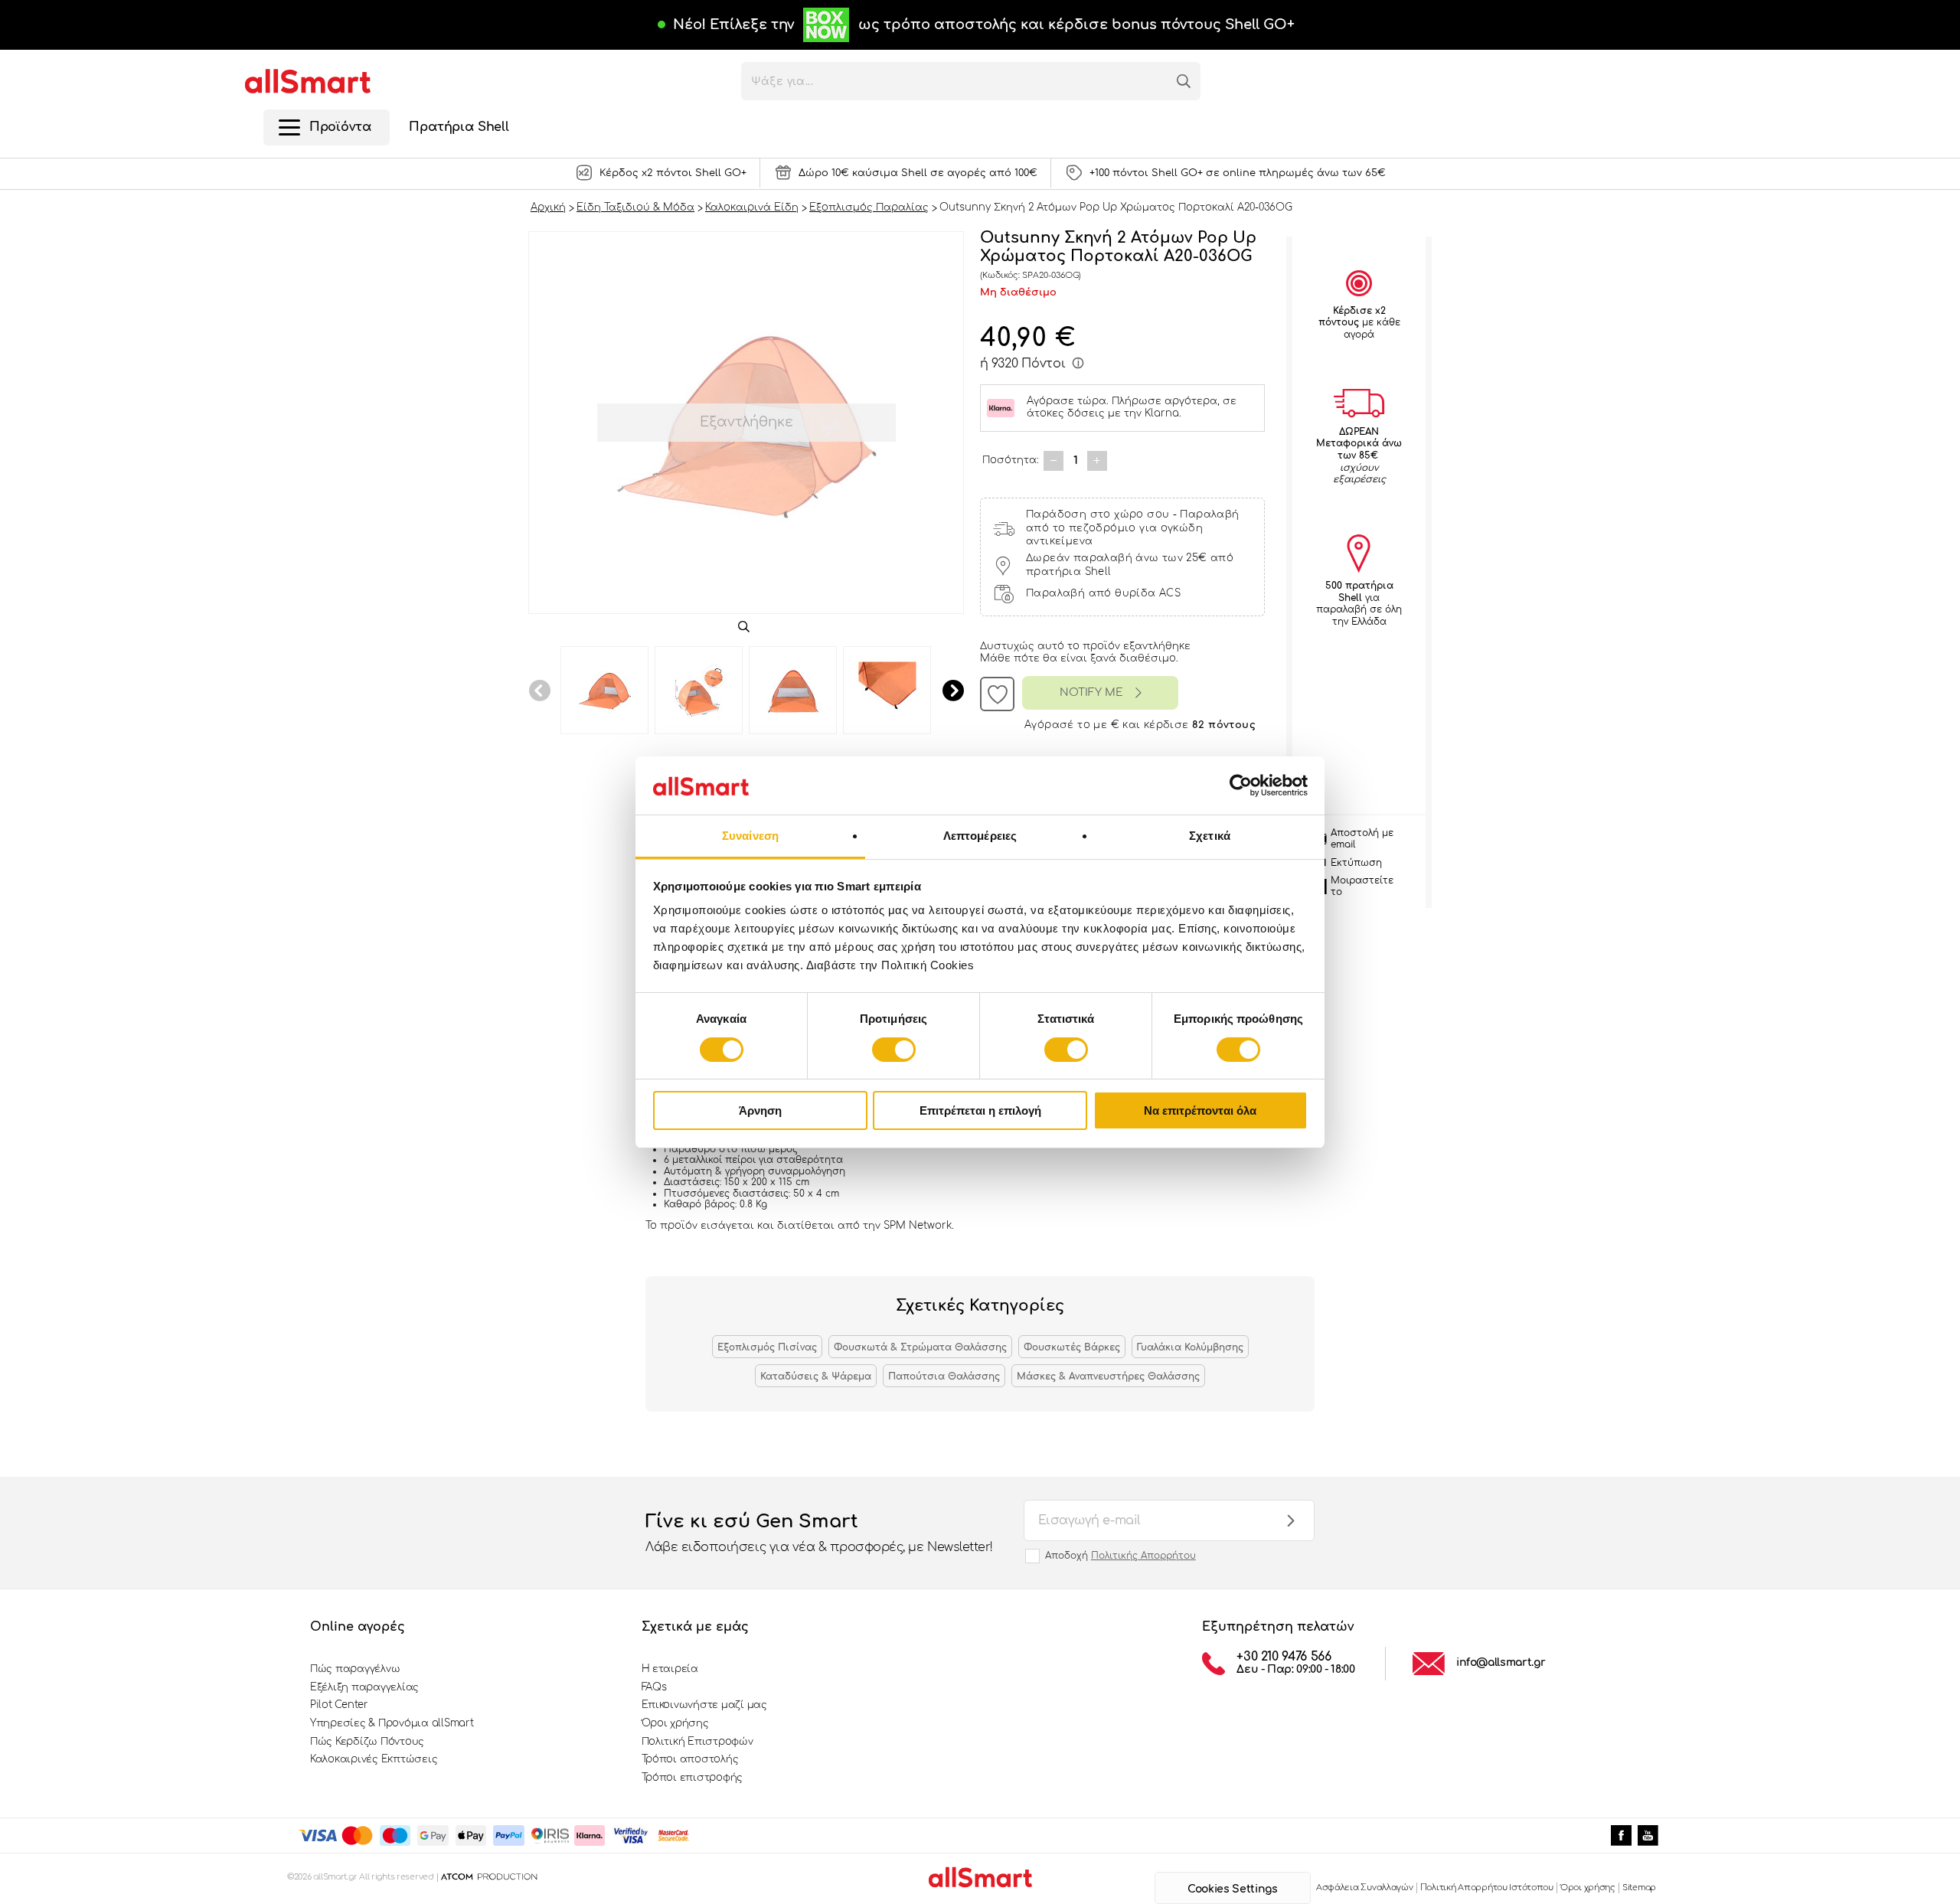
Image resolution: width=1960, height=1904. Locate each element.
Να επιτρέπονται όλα (1200, 1110)
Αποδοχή (1120, 1556)
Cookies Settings (1232, 1889)
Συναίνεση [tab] (750, 836)
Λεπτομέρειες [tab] (980, 836)
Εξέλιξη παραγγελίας (364, 1687)
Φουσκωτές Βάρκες (1072, 1347)
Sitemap (1639, 1888)
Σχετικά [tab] (1210, 836)
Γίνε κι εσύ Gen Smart (819, 1532)
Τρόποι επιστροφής (693, 1778)
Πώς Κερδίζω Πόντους (367, 1742)
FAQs (654, 1687)
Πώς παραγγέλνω (355, 1669)
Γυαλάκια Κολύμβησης (1190, 1347)
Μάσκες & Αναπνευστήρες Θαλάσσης (1108, 1377)
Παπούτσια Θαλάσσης (944, 1377)
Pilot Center (339, 1705)
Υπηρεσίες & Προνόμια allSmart (392, 1723)
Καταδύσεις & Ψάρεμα (816, 1377)
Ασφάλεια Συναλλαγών (1365, 1888)
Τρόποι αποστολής (690, 1759)
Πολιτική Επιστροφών (697, 1742)
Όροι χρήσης (675, 1723)
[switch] (894, 1050)
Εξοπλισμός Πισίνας (767, 1347)
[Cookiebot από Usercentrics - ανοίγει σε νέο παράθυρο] (1241, 785)
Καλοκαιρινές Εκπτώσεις (374, 1759)
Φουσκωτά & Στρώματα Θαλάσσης (920, 1347)
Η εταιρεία (670, 1669)
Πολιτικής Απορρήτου (1143, 1556)
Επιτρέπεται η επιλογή (980, 1110)
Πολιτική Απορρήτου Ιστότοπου (1487, 1888)
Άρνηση (760, 1110)
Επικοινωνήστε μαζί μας (704, 1705)
